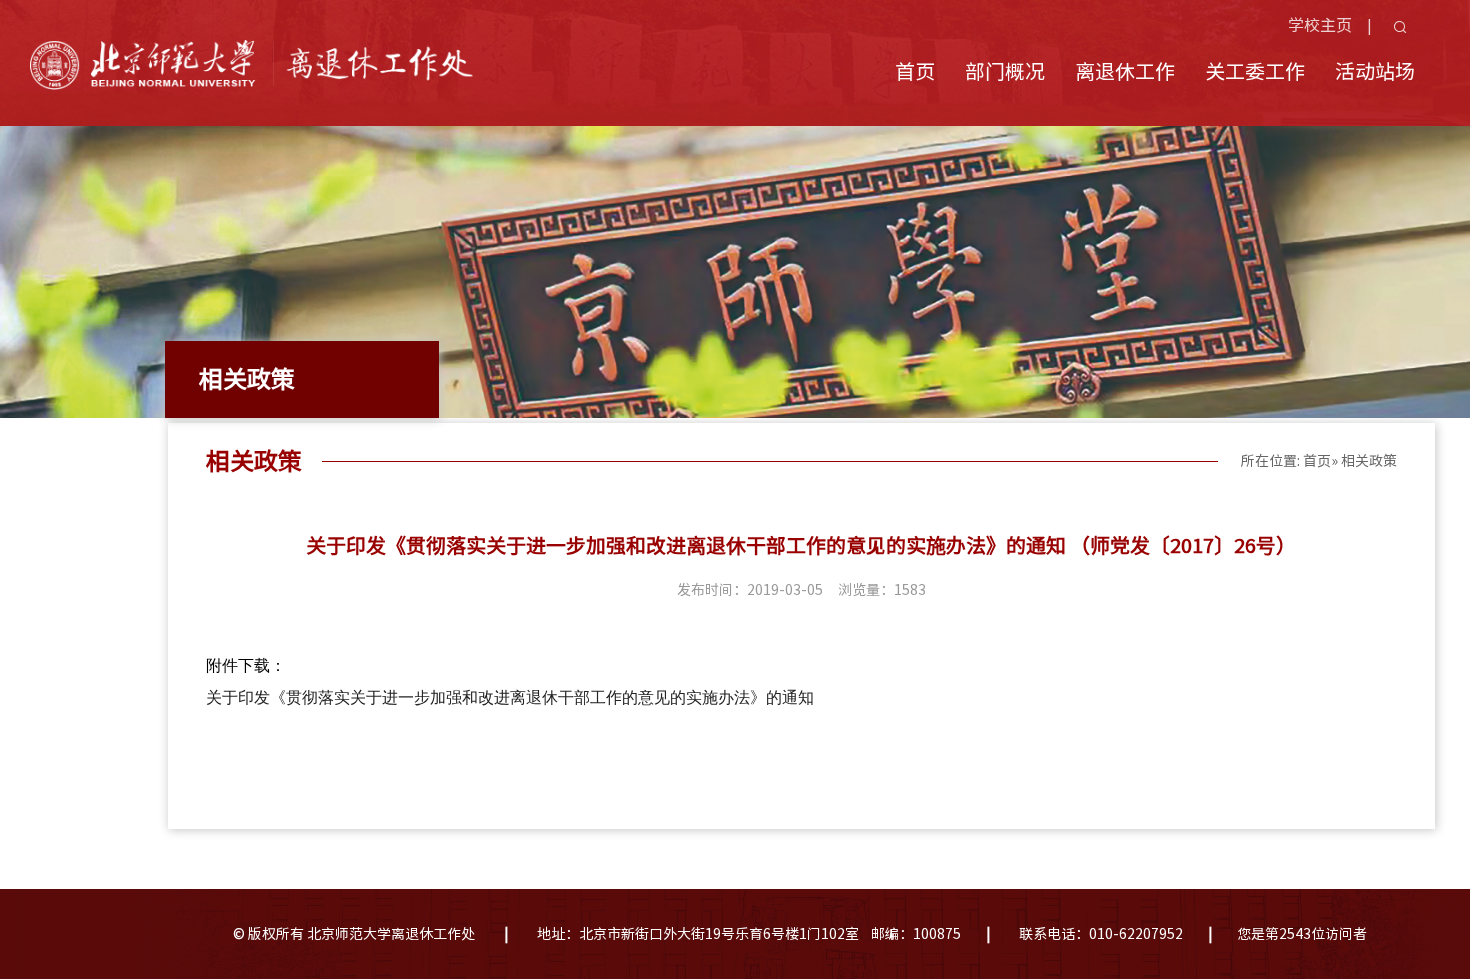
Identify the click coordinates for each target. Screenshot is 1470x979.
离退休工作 (1125, 71)
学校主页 (1320, 25)
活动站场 (1375, 71)
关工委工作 (1255, 71)
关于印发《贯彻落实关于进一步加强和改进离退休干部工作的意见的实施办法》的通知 (510, 697)
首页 (915, 71)
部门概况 (1005, 71)
